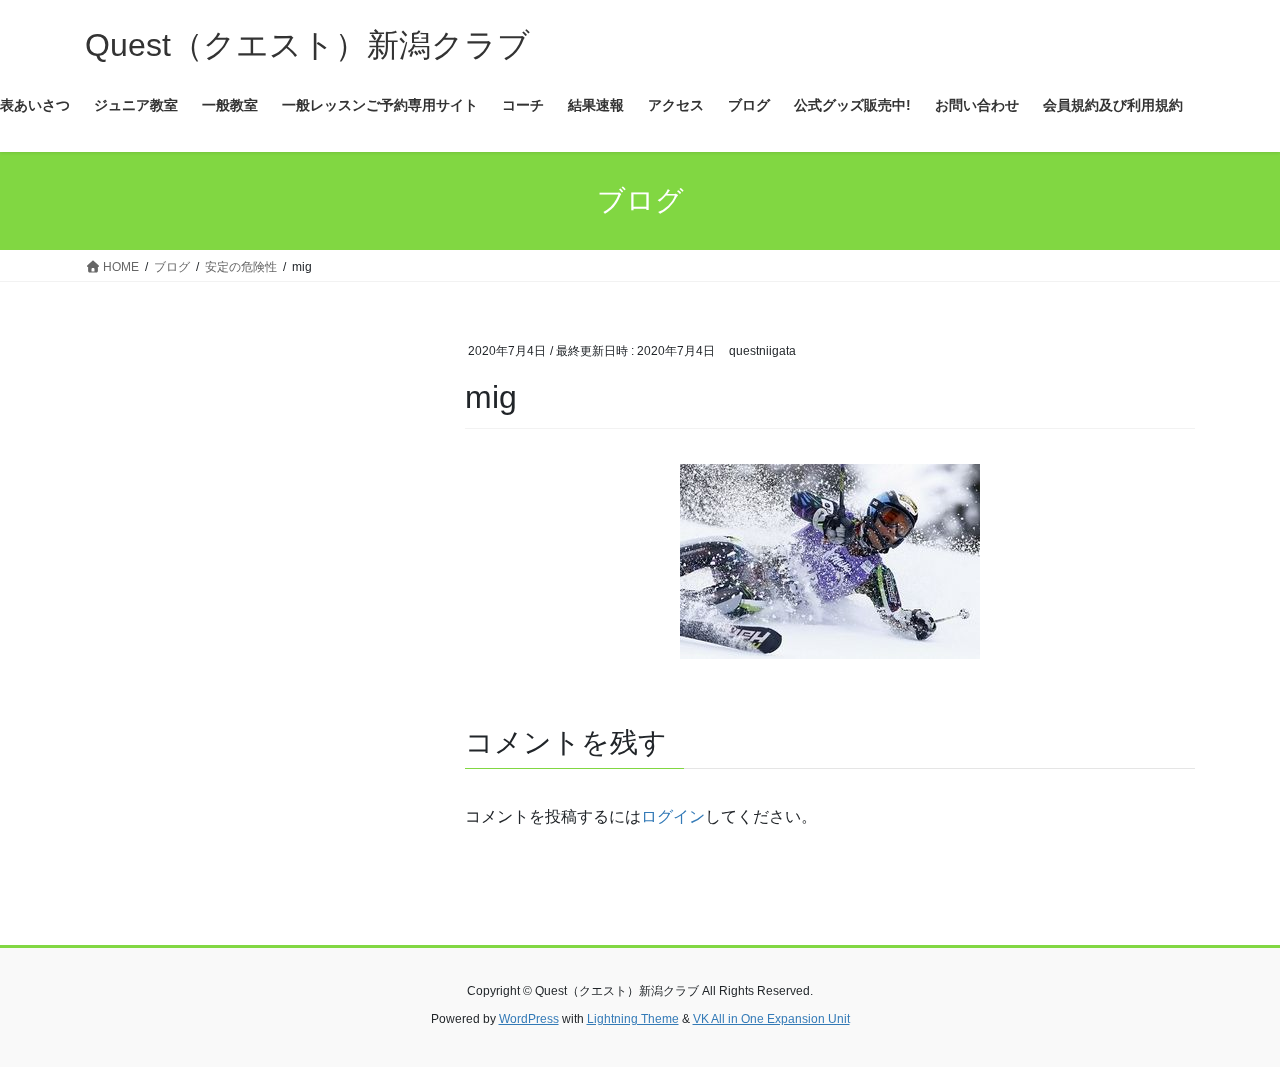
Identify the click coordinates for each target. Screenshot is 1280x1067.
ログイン (673, 816)
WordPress (529, 1019)
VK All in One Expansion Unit (771, 1019)
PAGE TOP (1230, 1017)
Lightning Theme (633, 1019)
